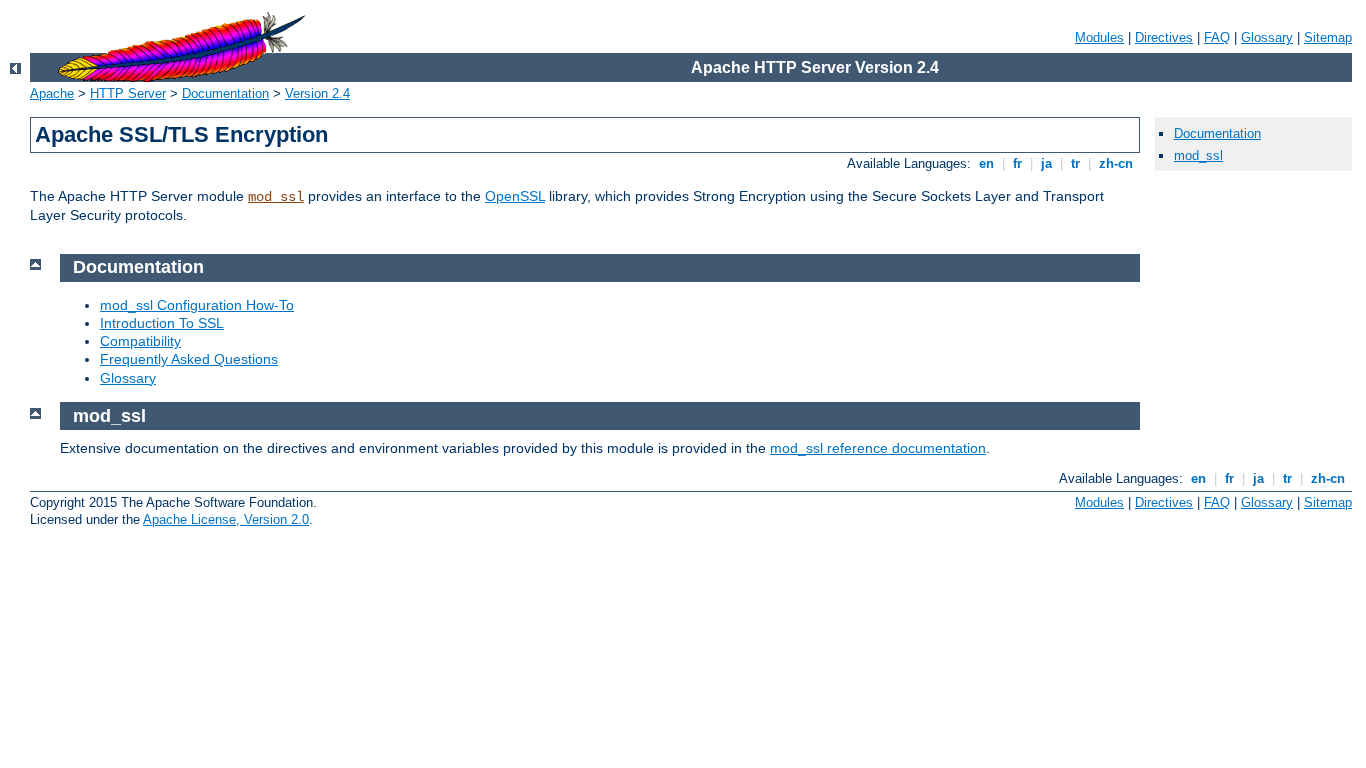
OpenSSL (515, 196)
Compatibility (140, 341)
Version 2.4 (317, 93)
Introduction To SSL (162, 323)
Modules (1099, 37)
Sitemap (1328, 37)
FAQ (1217, 37)
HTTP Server (128, 93)
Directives (1164, 37)
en (986, 163)
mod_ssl (276, 197)
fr (1017, 163)
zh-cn (1116, 163)
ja (1046, 163)
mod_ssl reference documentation (878, 448)
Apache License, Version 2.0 (226, 519)
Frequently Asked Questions (189, 359)
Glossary (1267, 37)
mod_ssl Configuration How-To (197, 305)
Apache (52, 93)
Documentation (225, 93)
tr (1075, 163)
